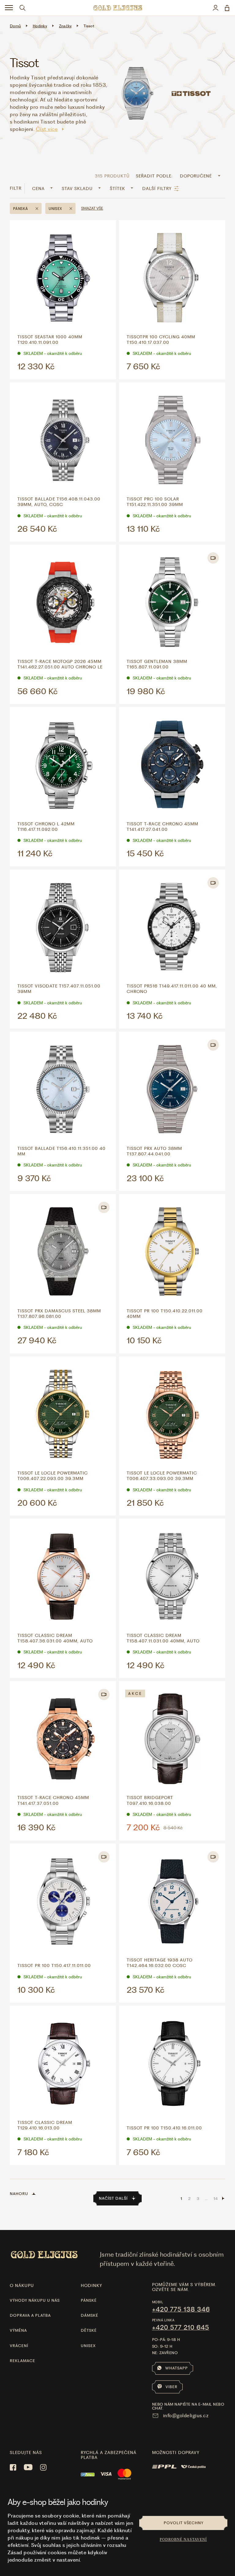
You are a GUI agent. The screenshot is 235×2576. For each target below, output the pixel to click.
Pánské (89, 2300)
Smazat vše (92, 208)
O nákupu (22, 2285)
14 (216, 2199)
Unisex (88, 2346)
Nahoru (19, 2194)
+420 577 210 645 (181, 2327)
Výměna (18, 2330)
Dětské (89, 2330)
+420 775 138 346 (181, 2309)
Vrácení (19, 2346)
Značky (65, 26)
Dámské (90, 2315)
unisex (55, 209)
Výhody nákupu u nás (35, 2300)
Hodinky (40, 26)
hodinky (91, 2285)
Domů (15, 26)
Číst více (47, 129)
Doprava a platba (30, 2315)
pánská (21, 209)
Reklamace (22, 2361)
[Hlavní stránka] (117, 8)
